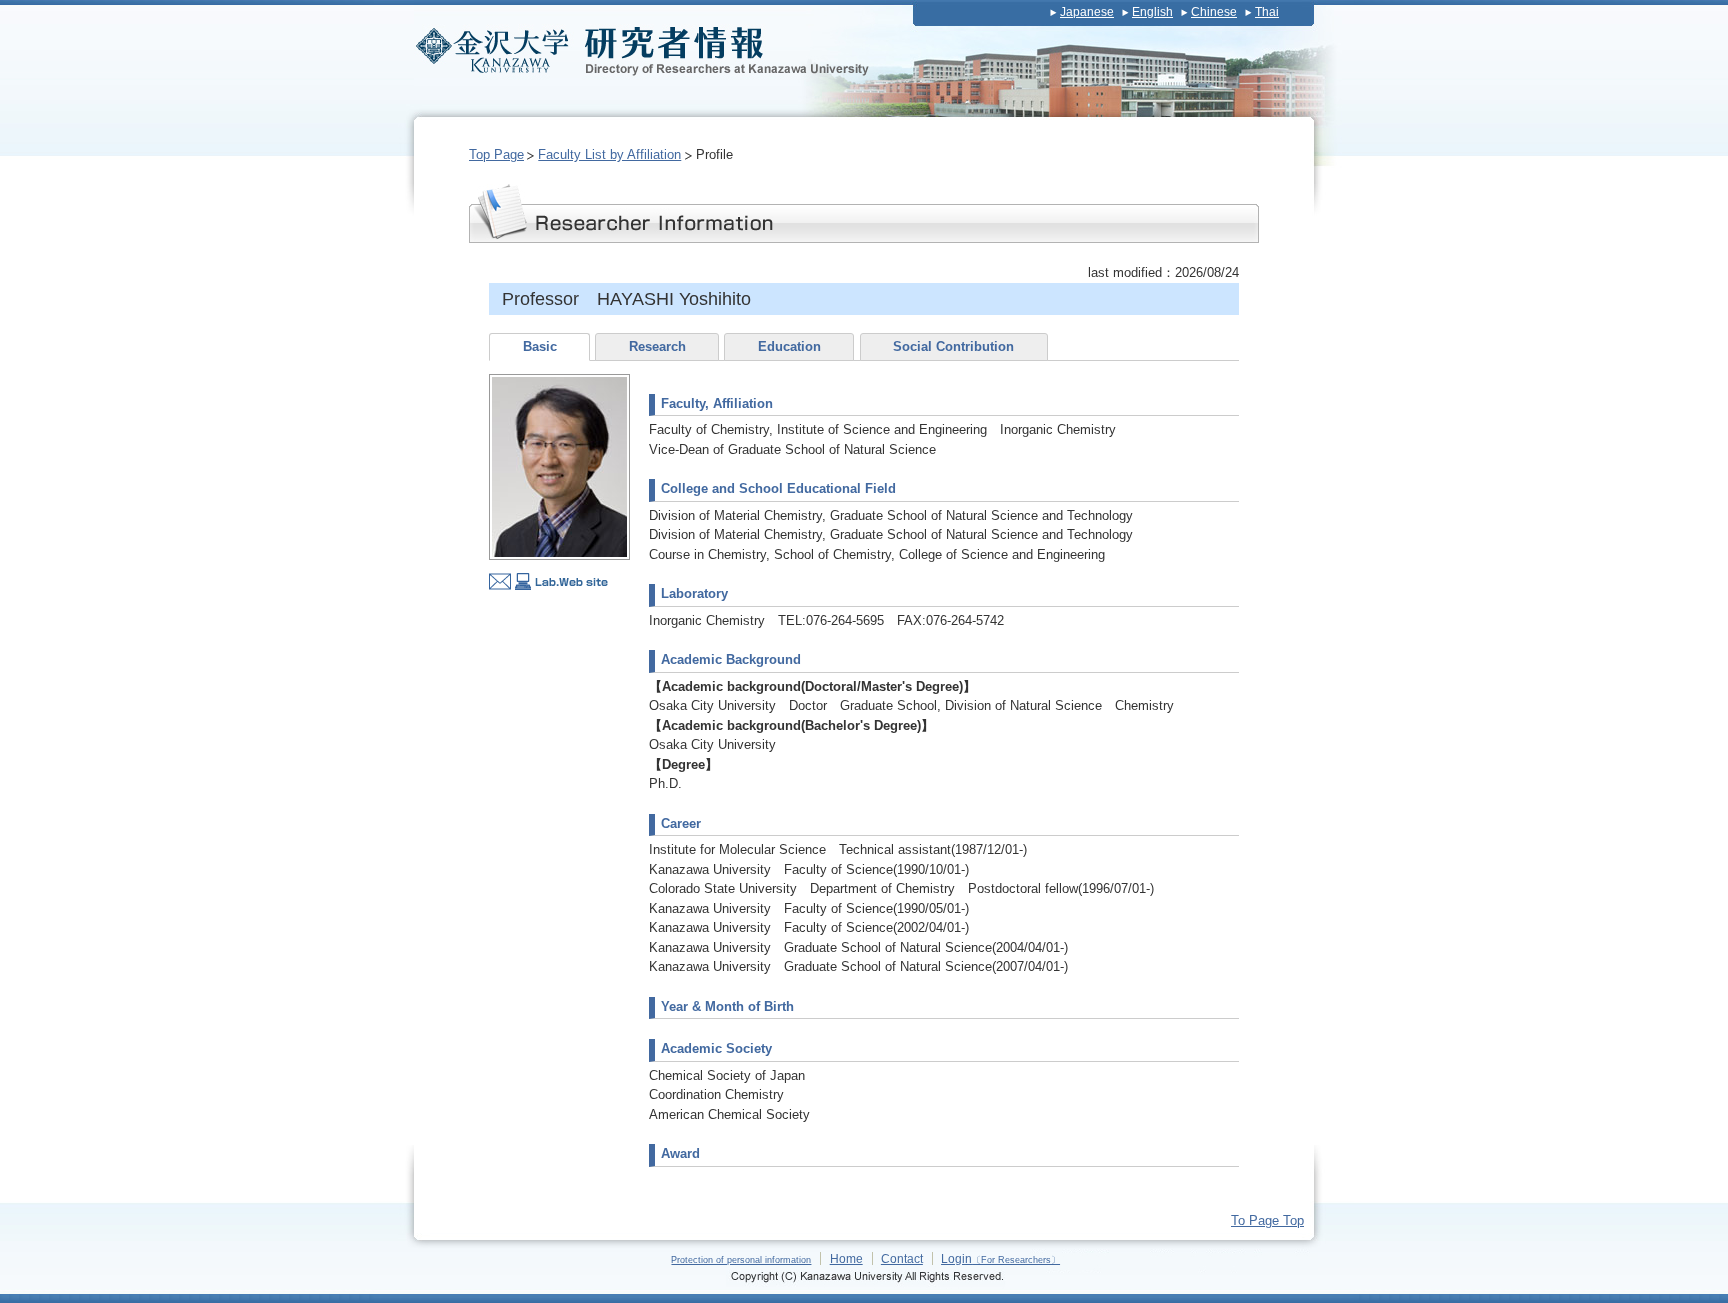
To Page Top (1267, 1220)
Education (789, 346)
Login (1000, 1258)
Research (657, 346)
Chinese (1214, 12)
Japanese (1087, 12)
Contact (902, 1258)
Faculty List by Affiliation (609, 154)
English (1152, 12)
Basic (540, 346)
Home (846, 1258)
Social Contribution (953, 346)
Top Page (496, 154)
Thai (1267, 12)
